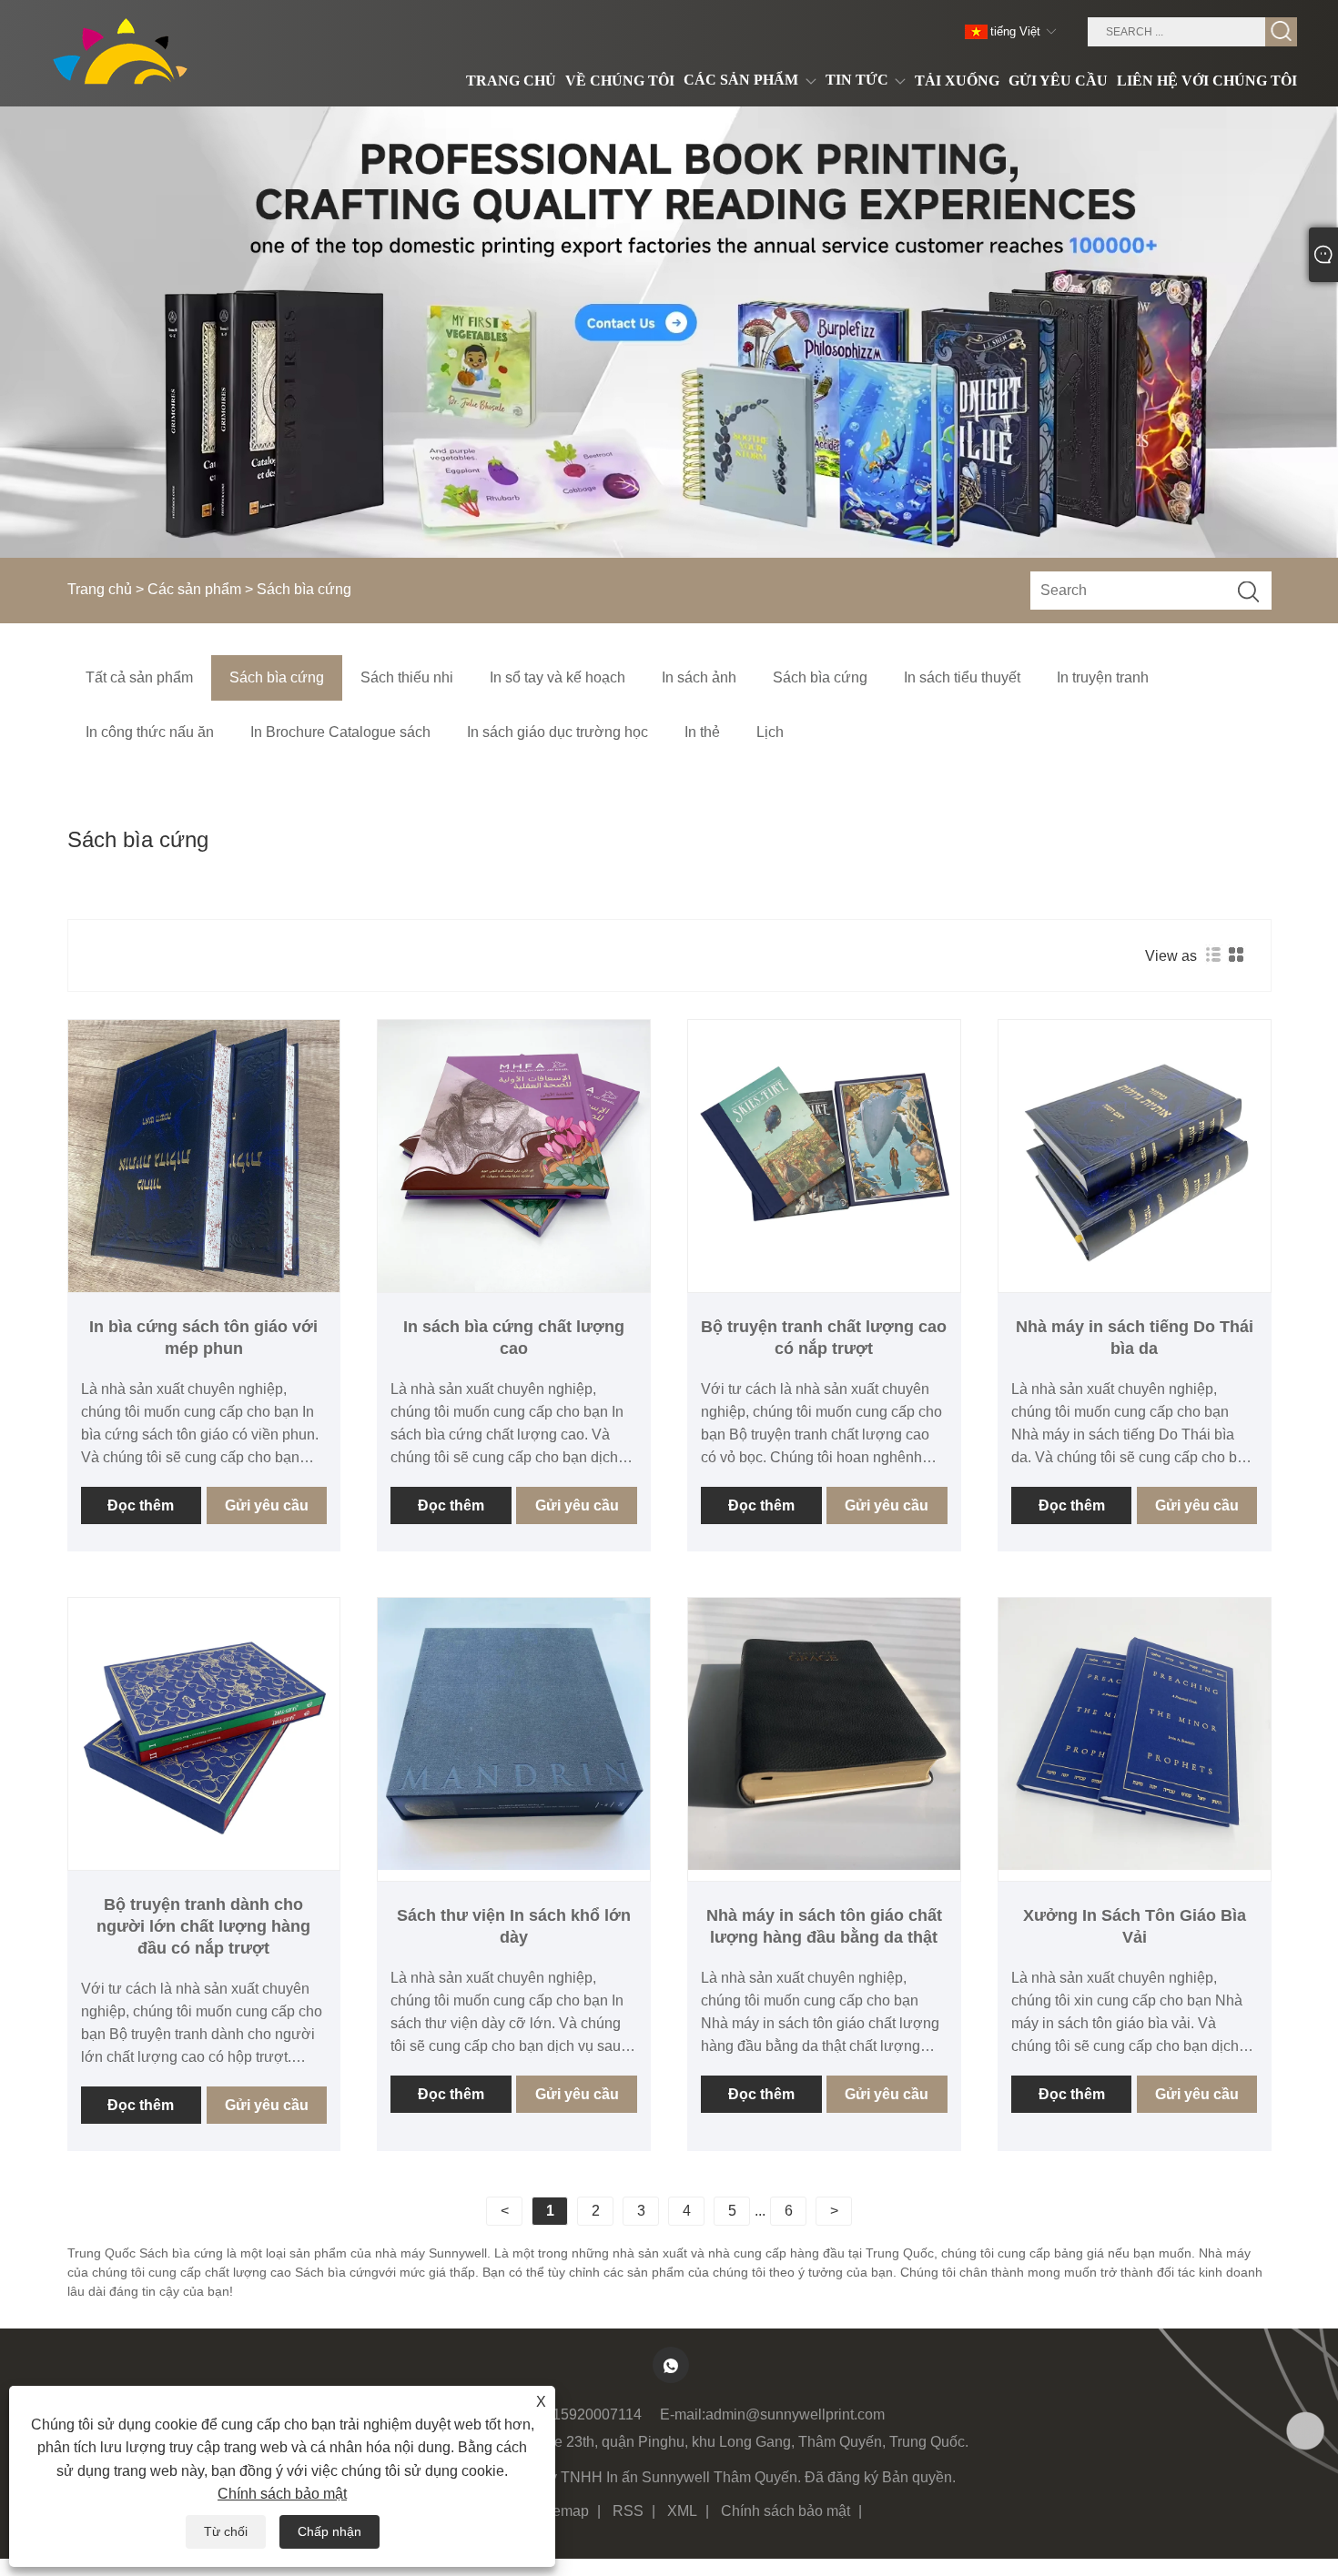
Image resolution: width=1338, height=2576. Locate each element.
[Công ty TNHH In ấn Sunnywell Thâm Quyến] (126, 53)
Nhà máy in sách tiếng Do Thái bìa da (1135, 1338)
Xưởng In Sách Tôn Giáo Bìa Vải (1135, 1926)
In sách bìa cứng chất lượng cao (514, 1338)
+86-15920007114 (583, 2414)
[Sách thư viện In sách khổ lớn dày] (514, 1734)
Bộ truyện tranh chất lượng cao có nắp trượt (824, 1338)
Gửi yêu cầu (267, 1505)
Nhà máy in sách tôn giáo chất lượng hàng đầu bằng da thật (824, 1926)
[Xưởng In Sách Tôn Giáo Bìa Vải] (1135, 1734)
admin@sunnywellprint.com (795, 2414)
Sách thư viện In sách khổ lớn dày (514, 1926)
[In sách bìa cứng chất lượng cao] (514, 1156)
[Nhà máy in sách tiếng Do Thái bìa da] (1135, 1156)
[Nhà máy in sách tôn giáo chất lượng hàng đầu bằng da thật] (824, 1734)
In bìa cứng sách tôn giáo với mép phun (203, 1338)
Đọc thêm (141, 1505)
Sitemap (562, 2511)
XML (682, 2511)
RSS (628, 2511)
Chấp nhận (329, 2531)
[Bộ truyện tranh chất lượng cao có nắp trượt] (824, 1156)
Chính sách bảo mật (786, 2511)
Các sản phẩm (194, 589)
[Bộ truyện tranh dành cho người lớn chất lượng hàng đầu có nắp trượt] (204, 1734)
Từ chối (226, 2531)
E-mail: (683, 2414)
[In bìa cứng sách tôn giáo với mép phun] (204, 1156)
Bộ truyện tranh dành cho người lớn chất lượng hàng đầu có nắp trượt (203, 1926)
